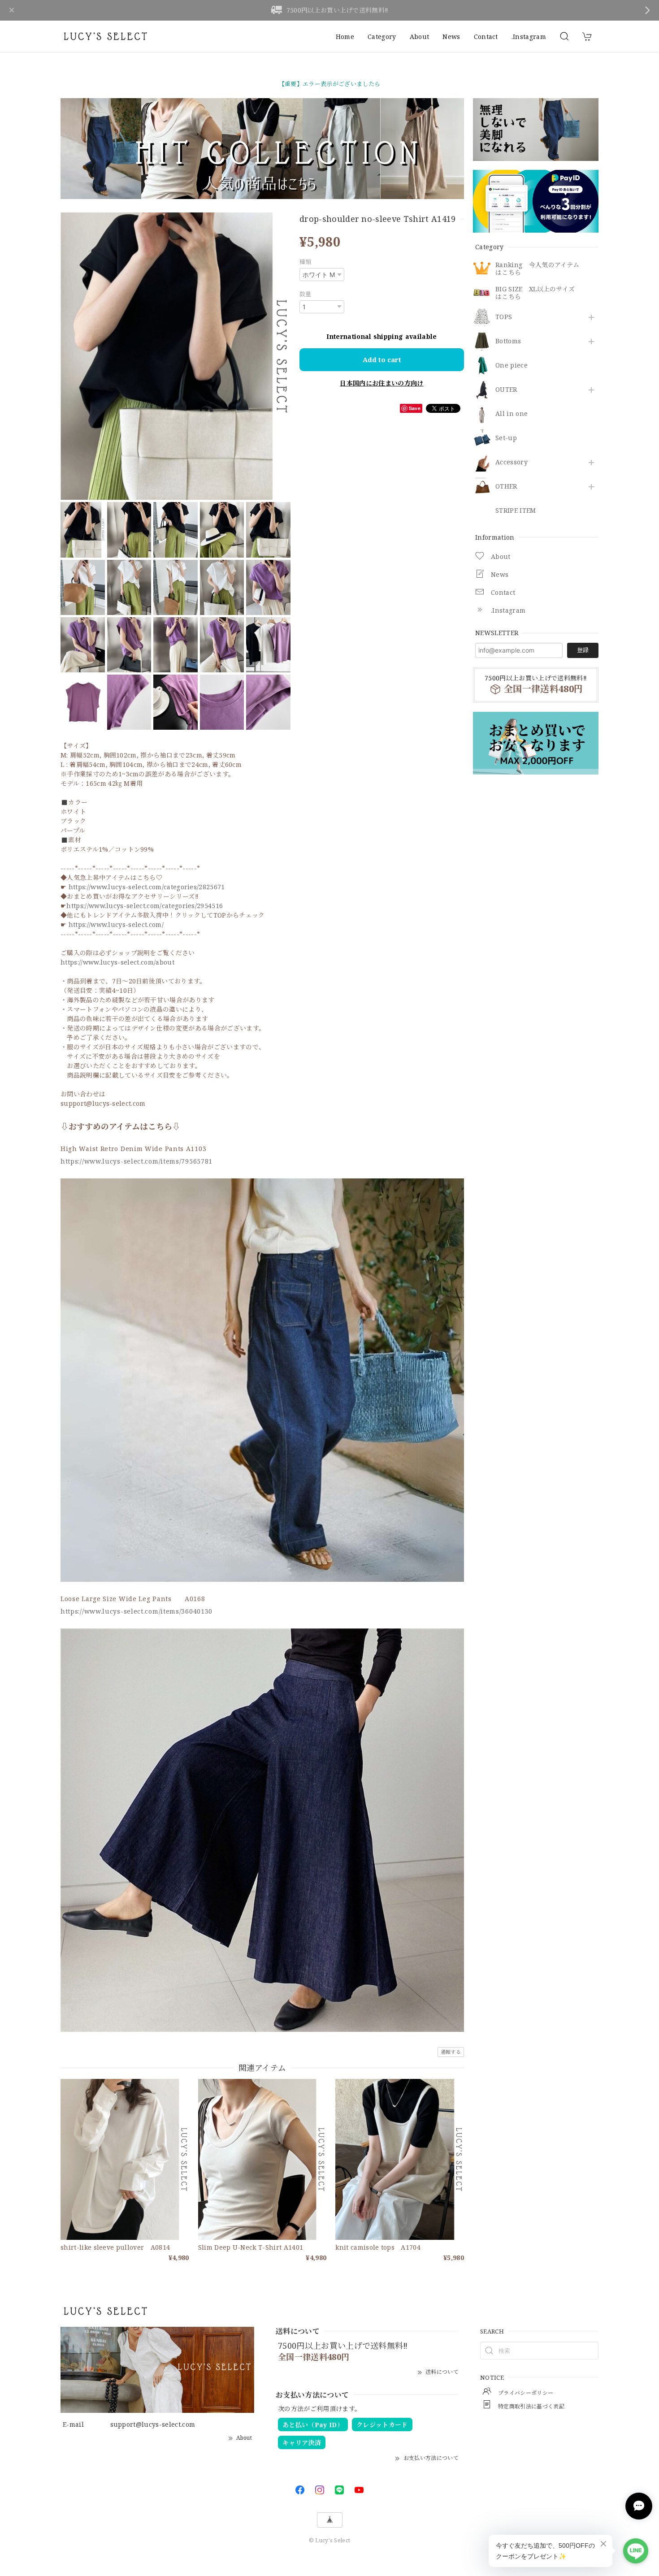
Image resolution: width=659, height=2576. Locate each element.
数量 (306, 294)
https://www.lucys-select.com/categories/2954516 (145, 906)
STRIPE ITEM (516, 511)
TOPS (504, 317)
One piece (512, 366)
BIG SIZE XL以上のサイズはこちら (535, 293)
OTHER (506, 487)
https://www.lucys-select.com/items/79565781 (137, 1161)
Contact (486, 37)
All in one (512, 414)
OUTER (506, 390)
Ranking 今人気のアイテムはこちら (537, 269)
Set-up (506, 438)
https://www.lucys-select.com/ (116, 924)
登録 (583, 650)
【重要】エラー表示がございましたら (329, 84)
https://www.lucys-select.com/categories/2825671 (147, 887)
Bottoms (508, 341)
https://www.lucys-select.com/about (117, 962)
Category (382, 37)
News (451, 37)
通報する (451, 2052)
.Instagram (529, 37)
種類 (306, 262)
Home (345, 37)
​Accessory (512, 462)
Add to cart (382, 359)
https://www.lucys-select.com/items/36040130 (137, 1611)
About (420, 37)
